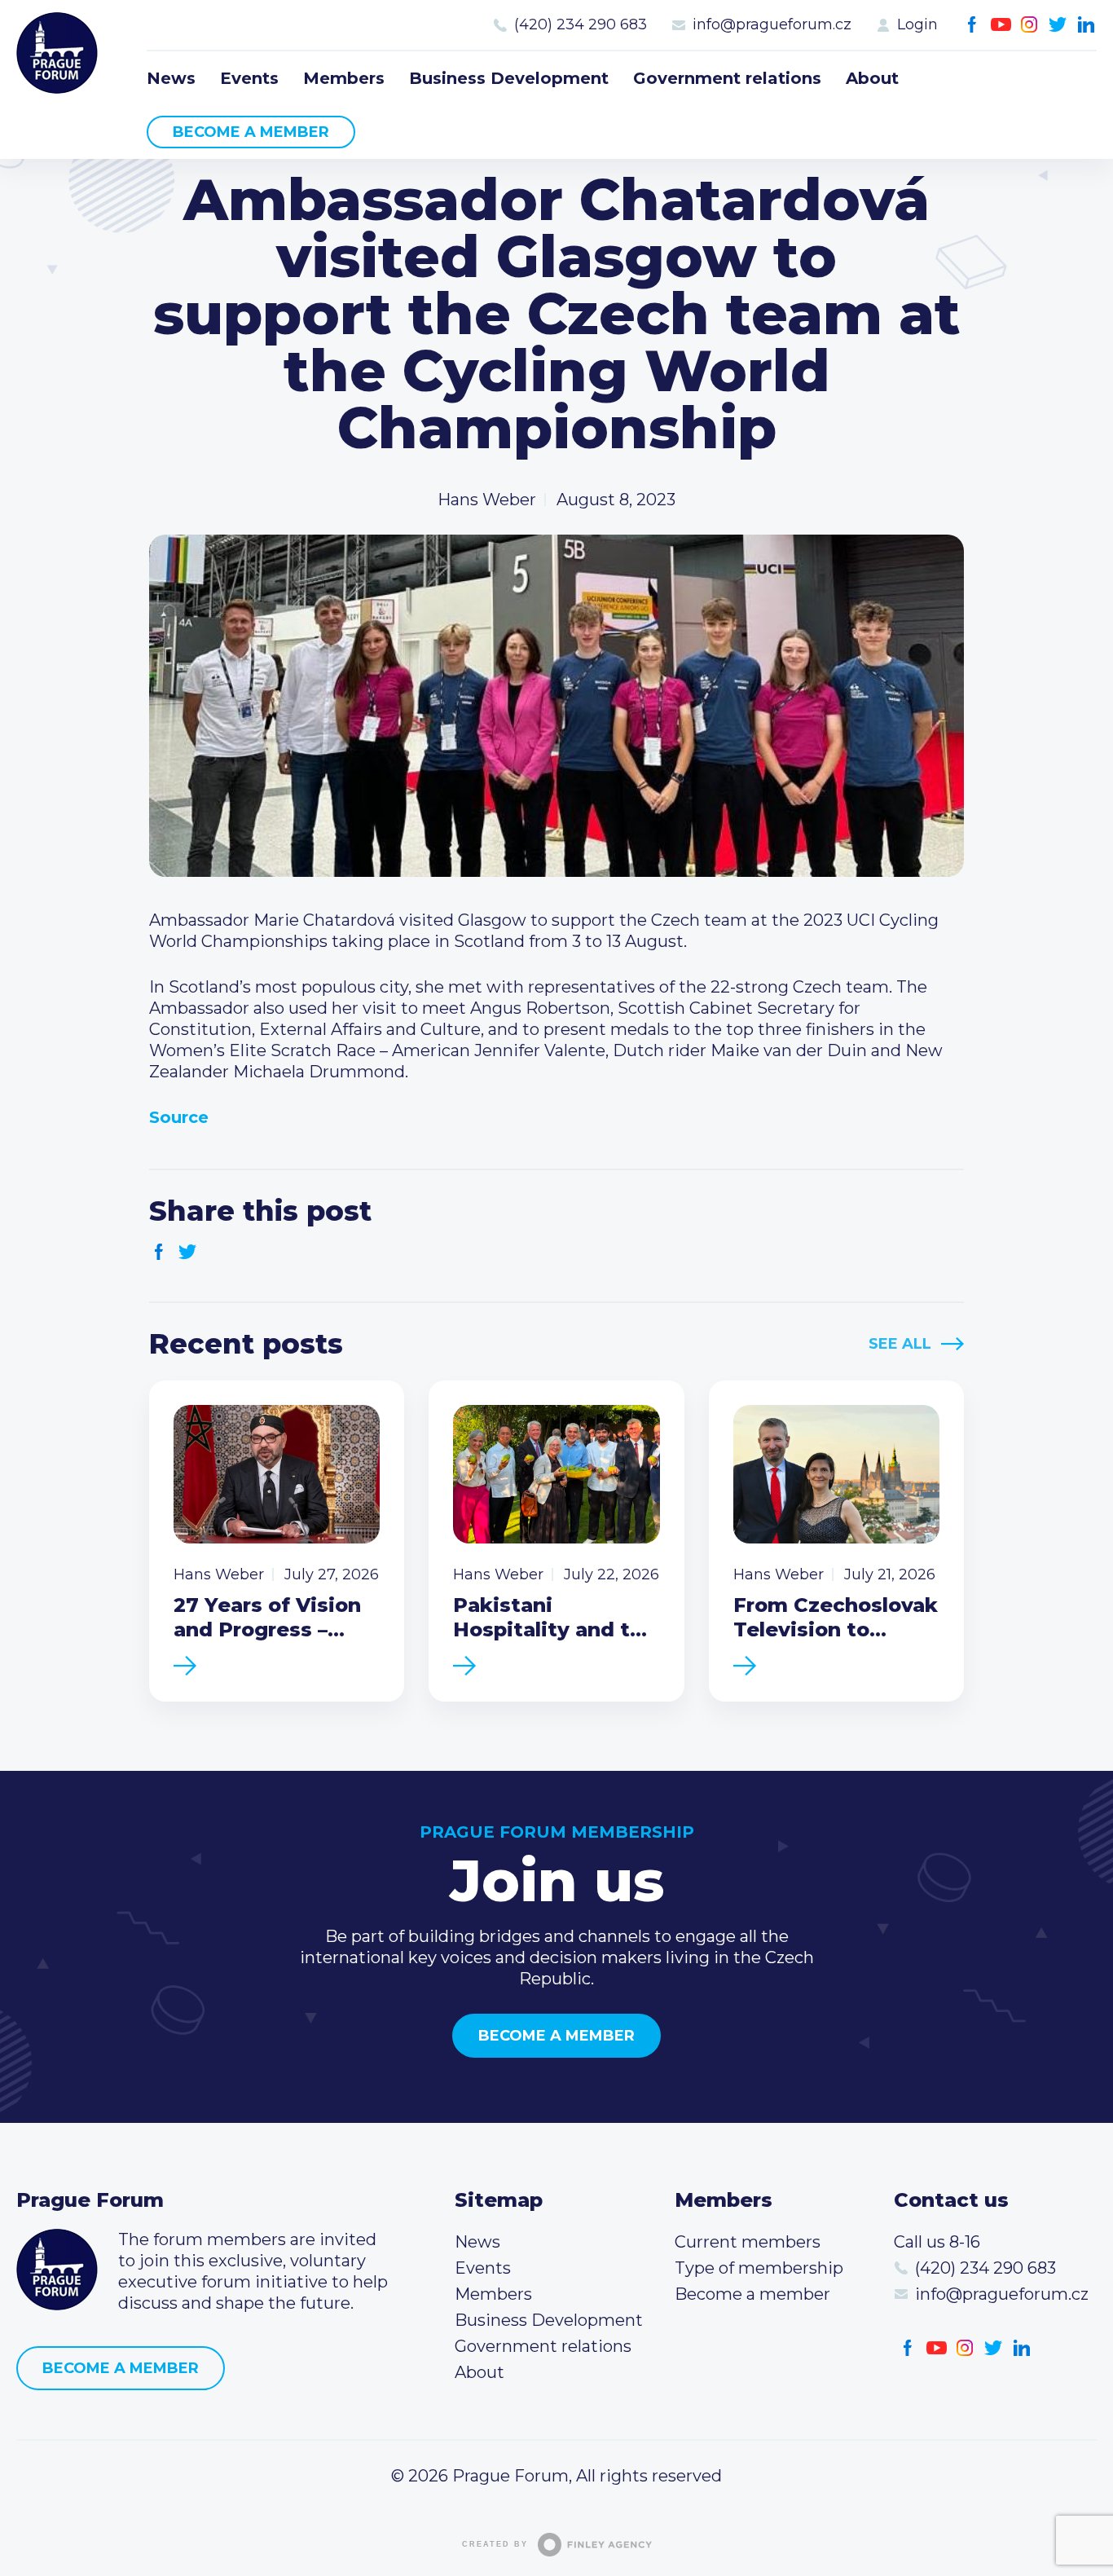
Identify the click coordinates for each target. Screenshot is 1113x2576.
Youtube (1001, 25)
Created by (495, 2544)
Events (249, 78)
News (171, 78)
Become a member (251, 132)
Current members (748, 2242)
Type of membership (759, 2268)
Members (344, 78)
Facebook (972, 25)
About (872, 78)
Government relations (727, 78)
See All (900, 1344)
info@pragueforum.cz (772, 24)
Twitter (1058, 25)
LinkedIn (1087, 25)
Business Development (509, 78)
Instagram (1029, 25)
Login (917, 24)
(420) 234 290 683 (581, 24)
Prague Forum (57, 53)
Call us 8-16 (937, 2242)
